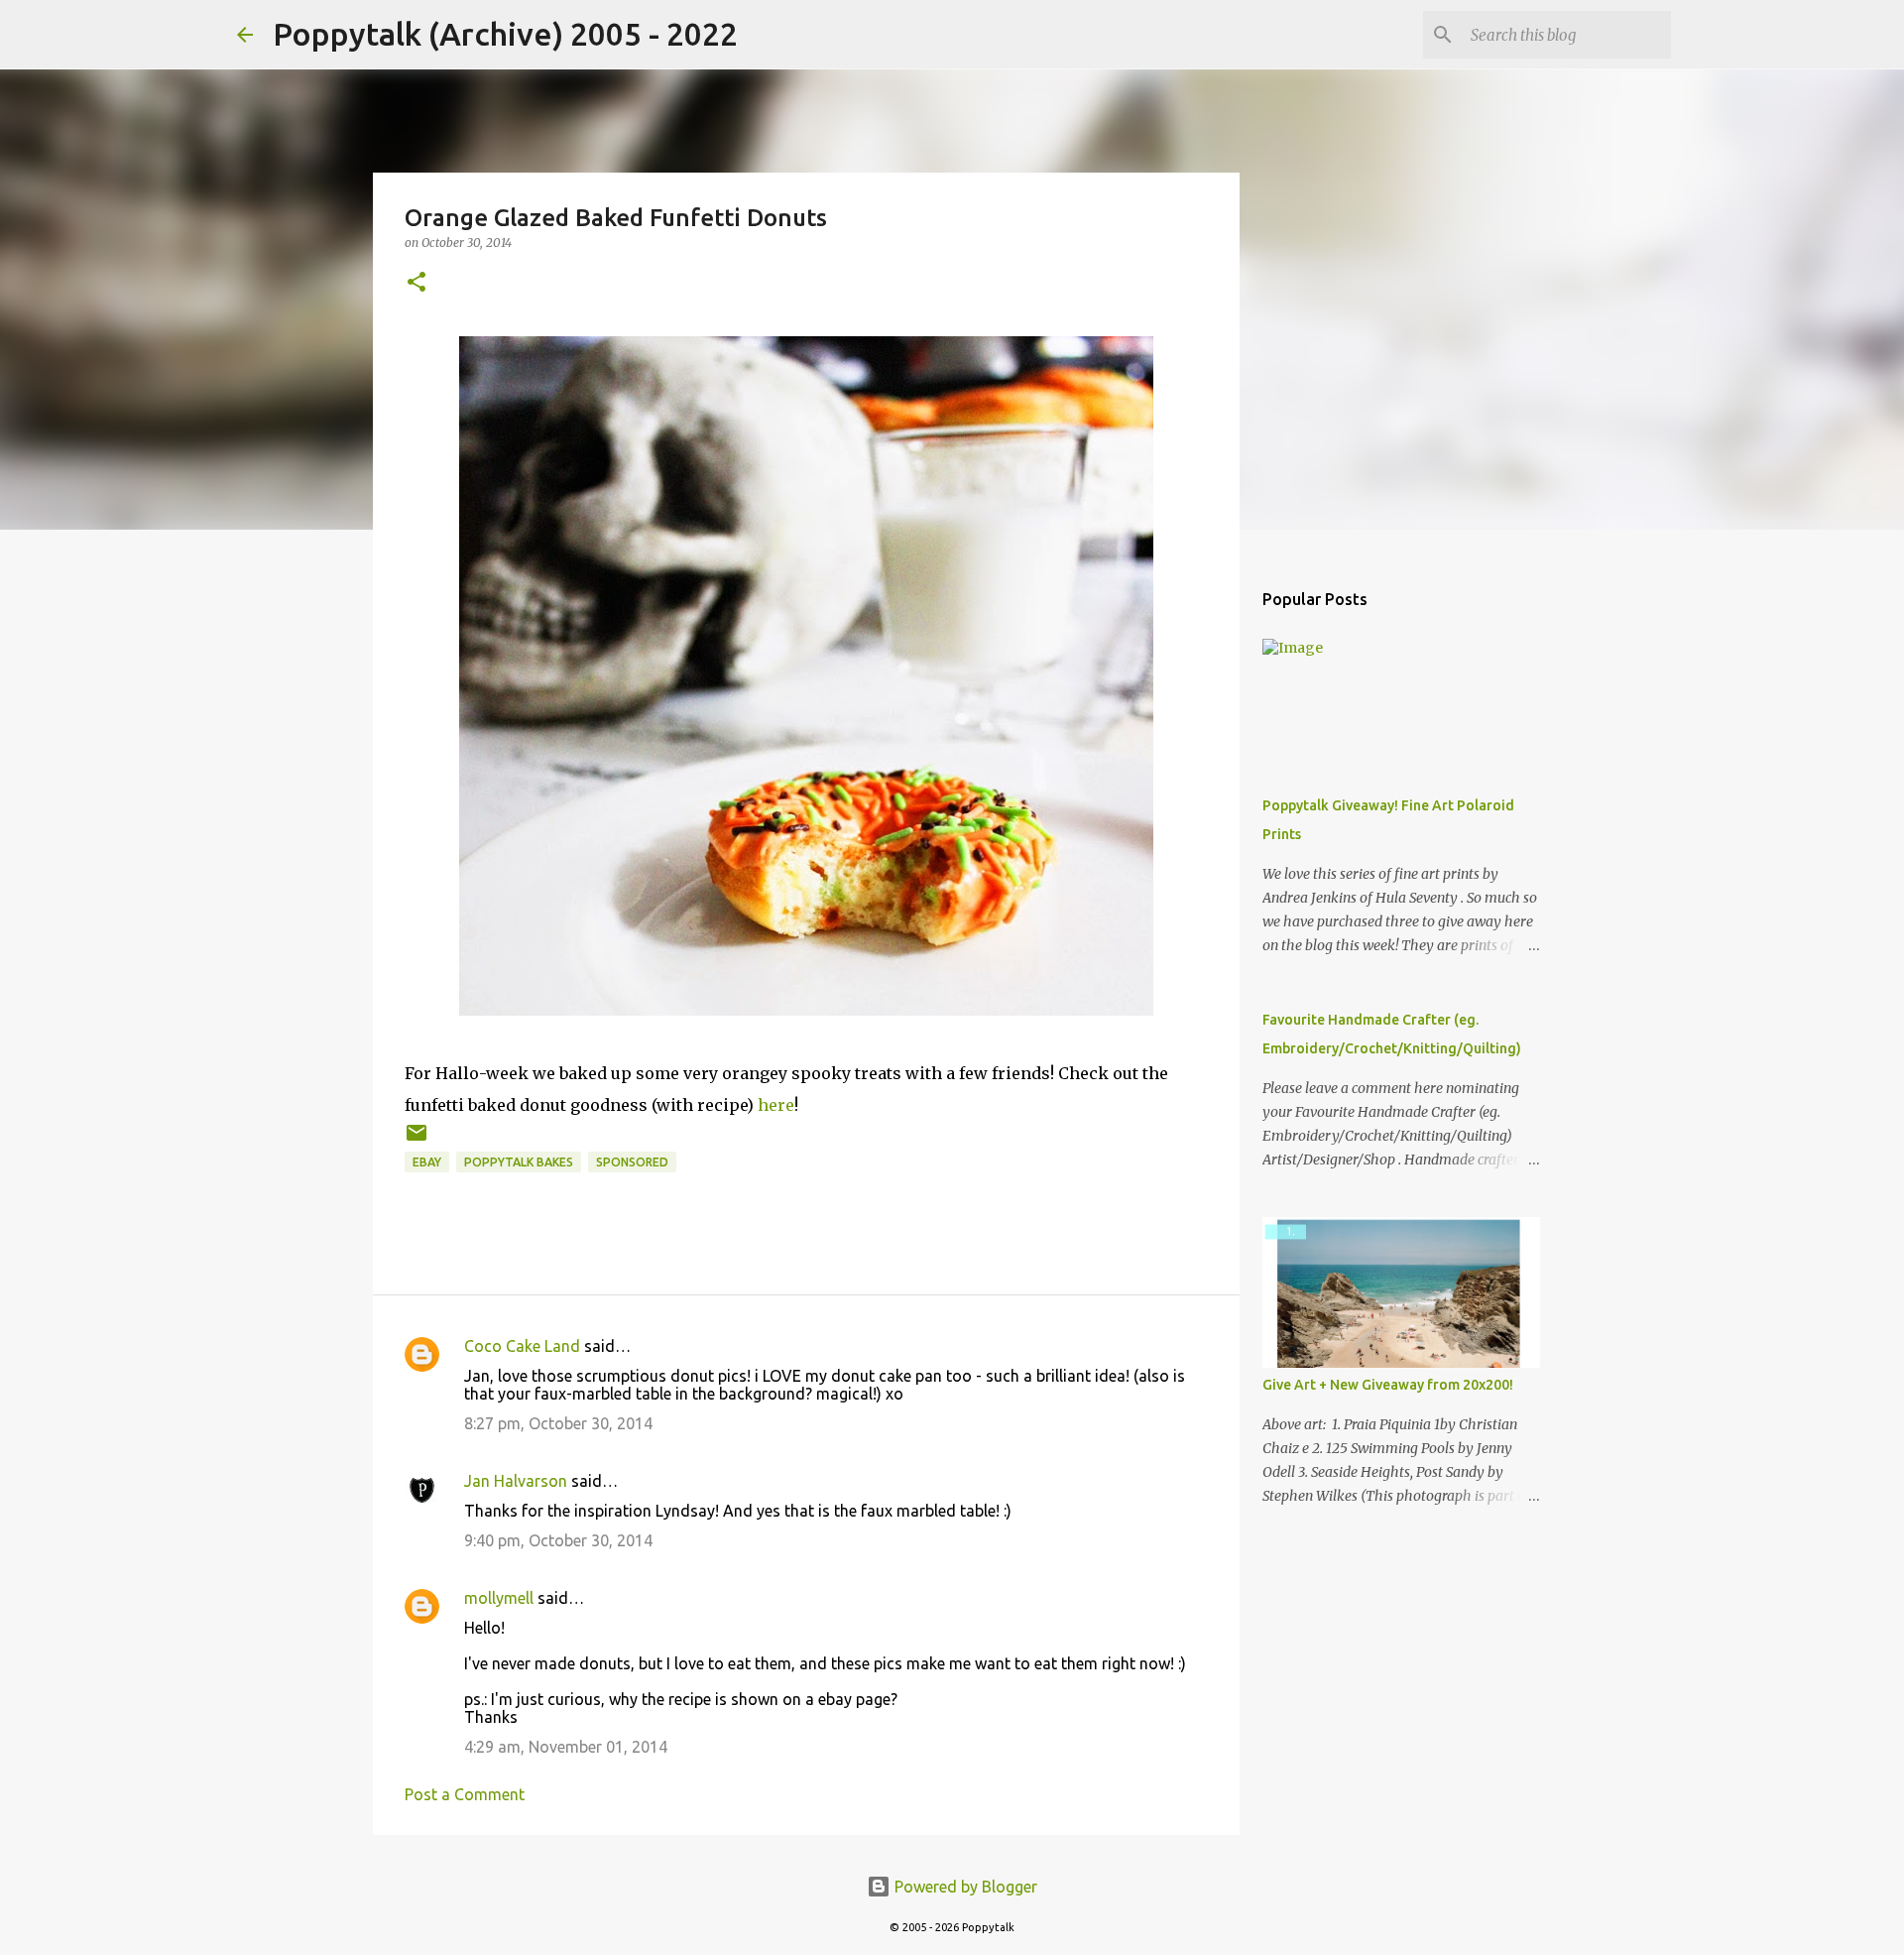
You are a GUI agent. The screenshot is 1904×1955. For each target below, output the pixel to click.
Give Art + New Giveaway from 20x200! (1388, 1385)
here (776, 1105)
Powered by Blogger (964, 1887)
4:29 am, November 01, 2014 (566, 1747)
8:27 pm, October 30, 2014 (558, 1423)
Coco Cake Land (522, 1346)
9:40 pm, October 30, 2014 (558, 1540)
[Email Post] (416, 1140)
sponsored (632, 1162)
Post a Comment (465, 1794)
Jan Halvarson (516, 1481)
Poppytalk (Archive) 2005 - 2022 (505, 34)
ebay (427, 1162)
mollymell (499, 1598)
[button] (416, 283)
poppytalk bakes (519, 1162)
